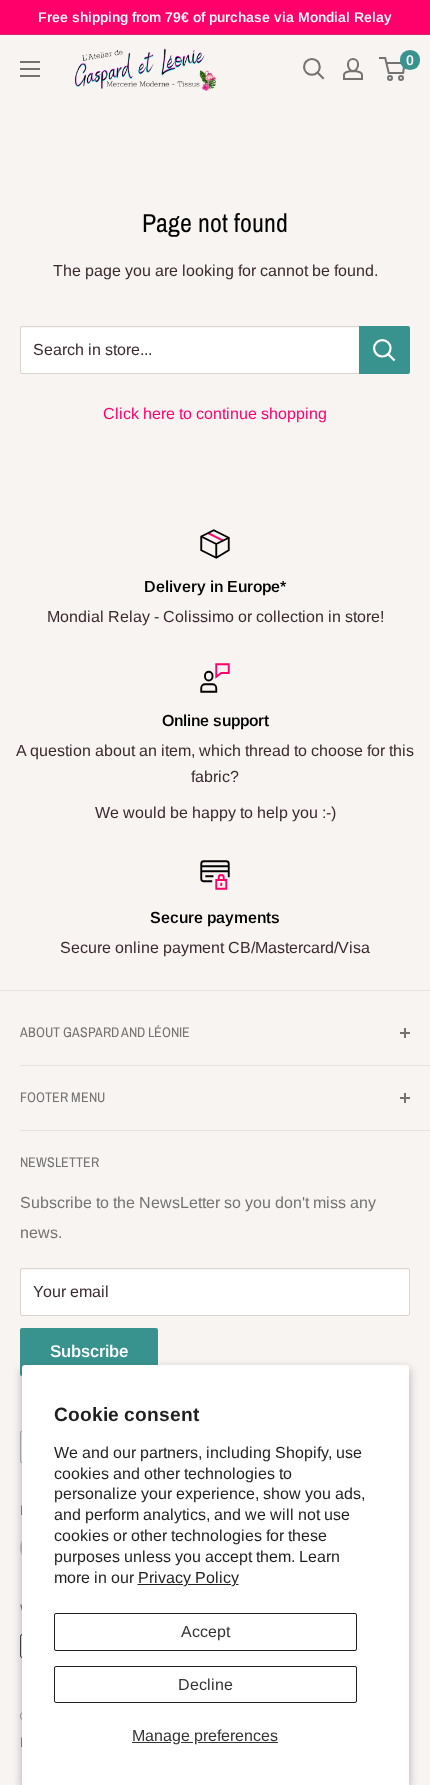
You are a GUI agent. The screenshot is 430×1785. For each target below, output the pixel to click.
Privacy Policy (188, 1577)
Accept (205, 1631)
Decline (205, 1684)
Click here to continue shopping (215, 413)
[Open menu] (30, 69)
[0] (393, 69)
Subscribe (89, 1351)
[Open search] (314, 69)
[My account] (353, 69)
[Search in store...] (384, 350)
